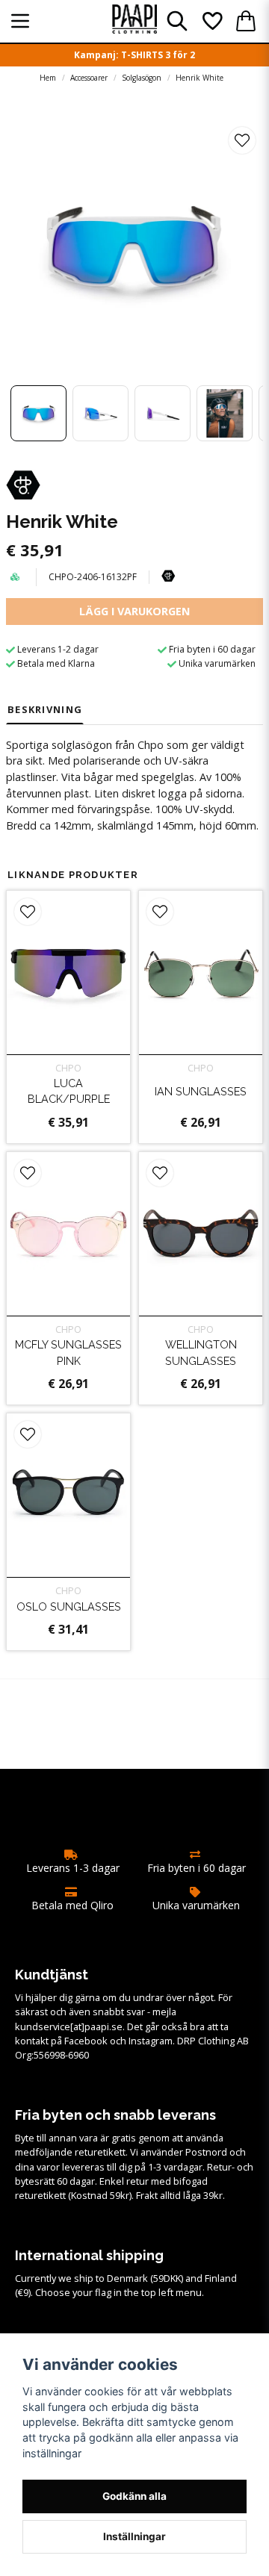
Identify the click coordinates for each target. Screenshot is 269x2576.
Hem (48, 78)
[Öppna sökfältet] (177, 21)
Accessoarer (89, 78)
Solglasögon (142, 78)
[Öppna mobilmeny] (20, 21)
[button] (242, 140)
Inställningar (134, 2536)
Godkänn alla (134, 2496)
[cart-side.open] (246, 21)
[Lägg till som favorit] (211, 21)
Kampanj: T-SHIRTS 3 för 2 (134, 55)
